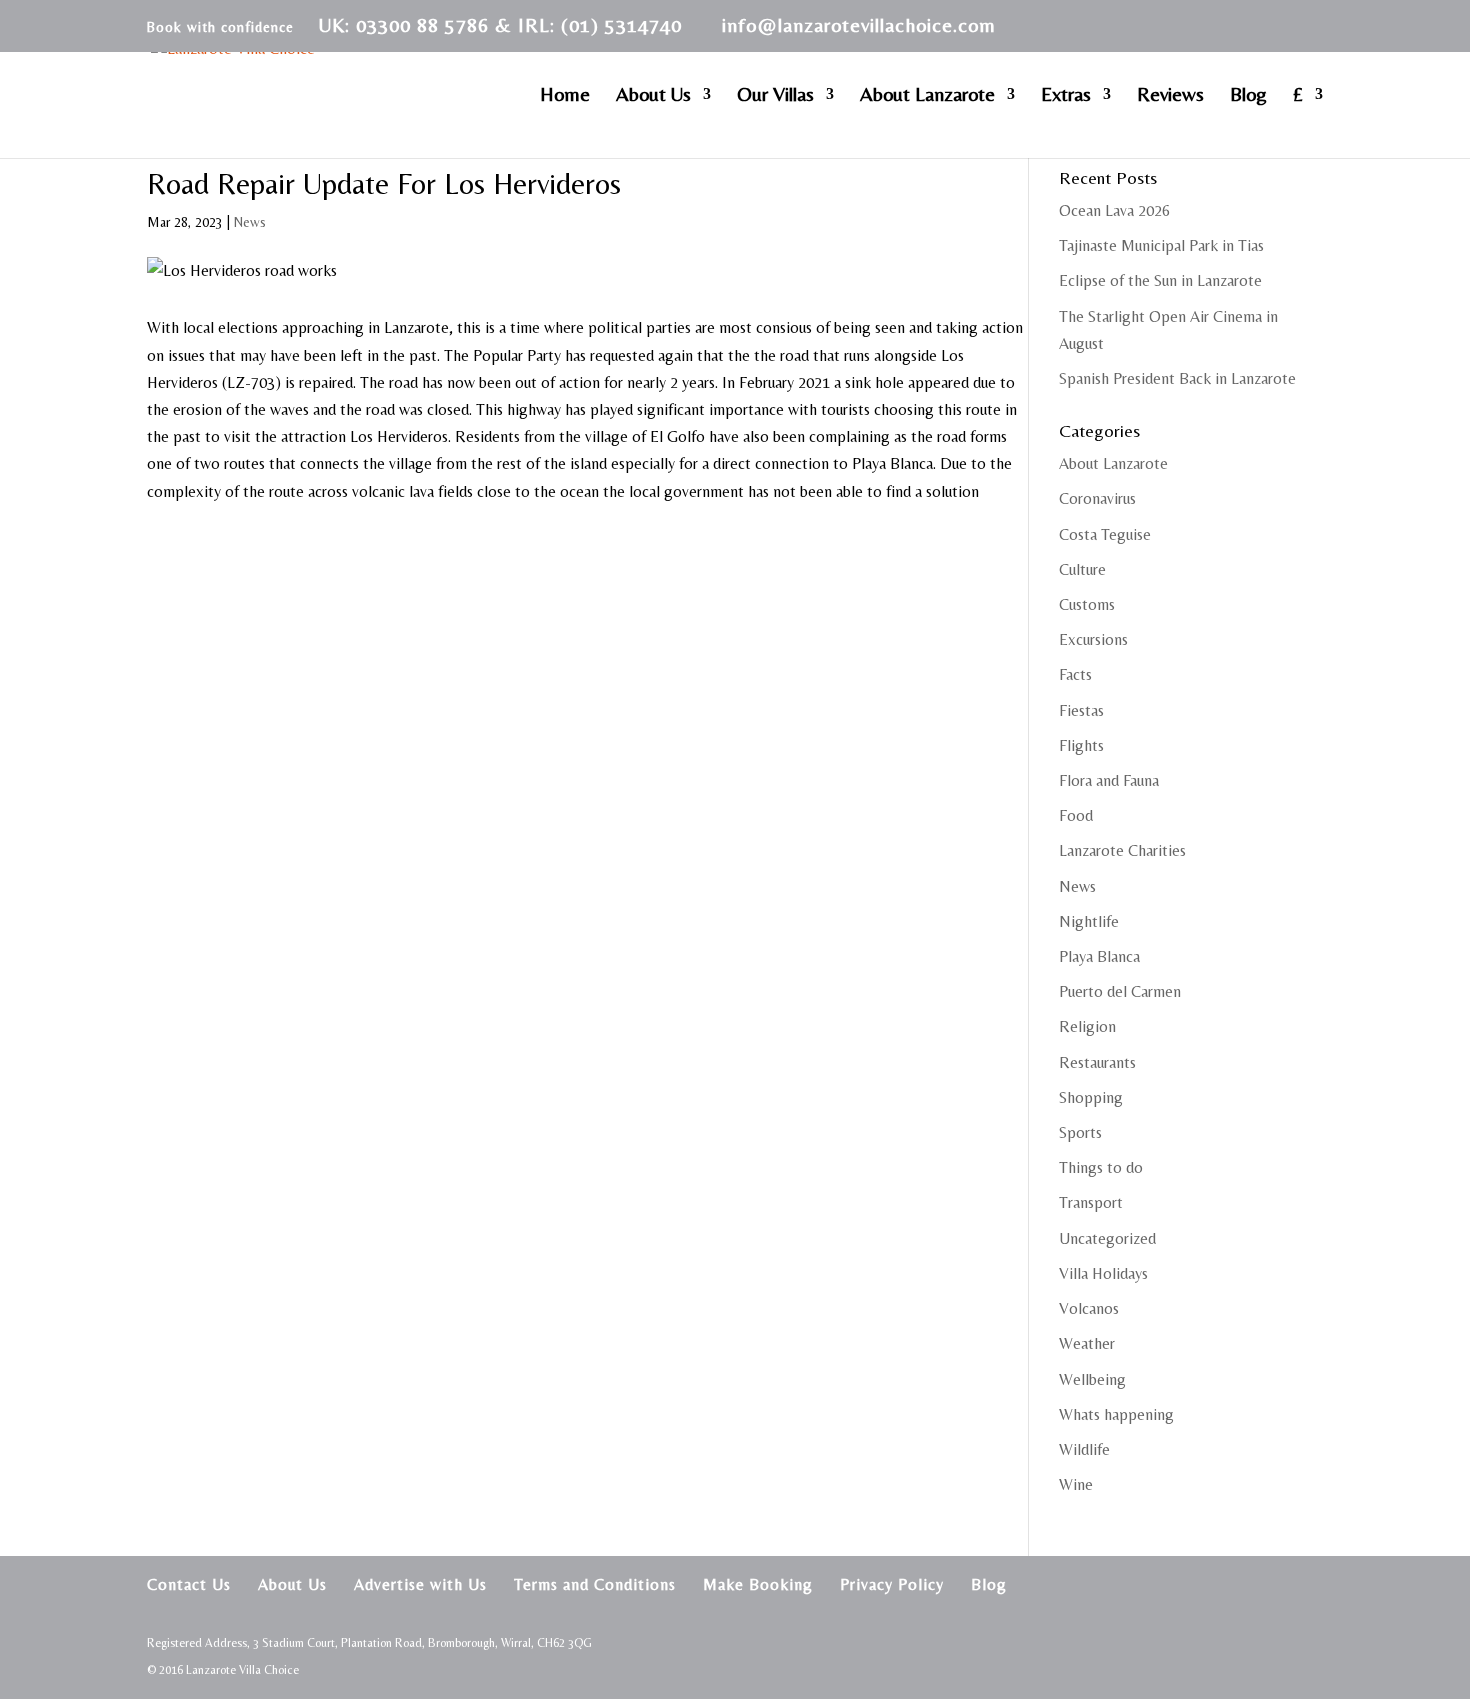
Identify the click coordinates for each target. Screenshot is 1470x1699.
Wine (1076, 1484)
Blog (1248, 96)
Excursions (1093, 639)
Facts (1075, 674)
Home (565, 96)
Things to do (1101, 1167)
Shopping (1091, 1097)
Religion (1087, 1026)
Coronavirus (1097, 498)
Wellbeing (1092, 1379)
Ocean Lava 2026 (1114, 210)
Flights (1081, 745)
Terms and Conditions (595, 1584)
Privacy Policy (892, 1584)
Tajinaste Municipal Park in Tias (1161, 245)
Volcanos (1089, 1308)
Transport (1091, 1202)
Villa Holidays (1103, 1273)
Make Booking (758, 1584)
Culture (1082, 569)
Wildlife (1084, 1449)
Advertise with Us (420, 1584)
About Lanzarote (927, 96)
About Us (653, 96)
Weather (1087, 1343)
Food (1076, 815)
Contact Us (189, 1584)
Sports (1080, 1132)
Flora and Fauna (1109, 780)
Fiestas (1081, 710)
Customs (1087, 604)
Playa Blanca (1099, 956)
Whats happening (1116, 1414)
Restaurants (1097, 1062)
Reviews (1170, 96)
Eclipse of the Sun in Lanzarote (1160, 280)
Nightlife (1089, 921)
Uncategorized (1107, 1238)
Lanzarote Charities (1122, 850)
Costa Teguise (1105, 534)
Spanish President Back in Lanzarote (1177, 378)
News (250, 222)
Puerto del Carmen (1120, 991)
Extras (1066, 96)
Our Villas (775, 96)
